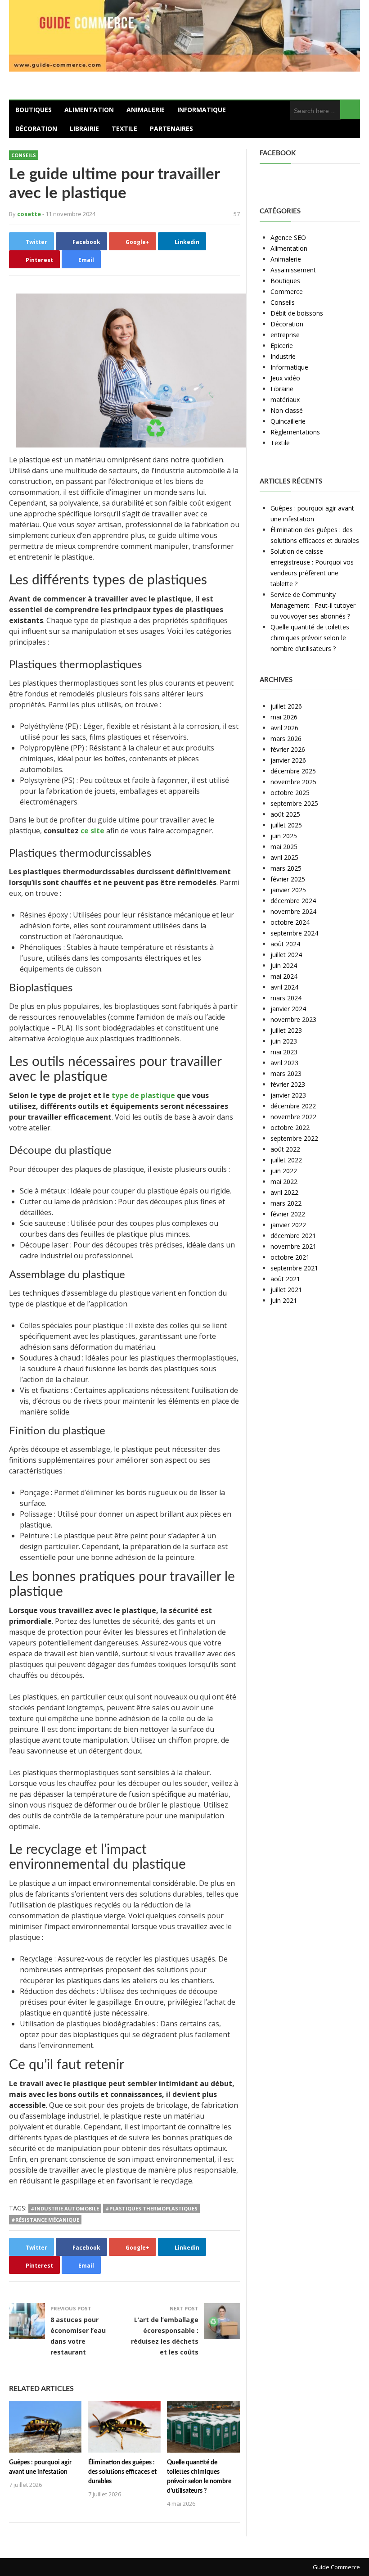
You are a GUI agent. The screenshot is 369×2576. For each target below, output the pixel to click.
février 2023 (288, 1084)
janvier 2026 (288, 760)
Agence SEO (288, 237)
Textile (124, 129)
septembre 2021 (294, 1268)
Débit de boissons (297, 313)
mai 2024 (284, 976)
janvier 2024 (288, 1009)
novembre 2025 (293, 782)
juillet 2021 (286, 1290)
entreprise (285, 335)
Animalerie (146, 110)
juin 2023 (284, 1041)
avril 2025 (284, 857)
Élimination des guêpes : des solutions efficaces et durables (122, 2472)
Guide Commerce (336, 2567)
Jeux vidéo (285, 378)
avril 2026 (284, 728)
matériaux (285, 400)
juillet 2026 (286, 706)
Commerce (287, 291)
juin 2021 (284, 1300)
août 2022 (285, 1149)
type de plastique (143, 1095)
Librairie (84, 129)
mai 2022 (284, 1182)
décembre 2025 (293, 771)
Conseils (24, 155)
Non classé (287, 410)
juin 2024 (284, 965)
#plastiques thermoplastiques (151, 2208)
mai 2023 (284, 1052)
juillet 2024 (286, 955)
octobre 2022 (290, 1128)
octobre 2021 (290, 1257)
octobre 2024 (290, 922)
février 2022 (288, 1214)
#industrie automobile (65, 2208)
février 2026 (288, 749)
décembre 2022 (293, 1106)
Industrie (283, 356)
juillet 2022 (286, 1160)
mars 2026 (286, 739)
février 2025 (288, 879)
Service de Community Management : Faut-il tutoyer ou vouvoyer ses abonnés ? (313, 605)
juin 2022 (284, 1171)
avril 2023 (284, 1063)
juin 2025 (284, 836)
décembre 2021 (293, 1236)
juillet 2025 (286, 825)
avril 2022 (284, 1192)
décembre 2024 (293, 901)
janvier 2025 (288, 890)
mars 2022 (286, 1203)
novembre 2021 (293, 1246)
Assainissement (293, 270)
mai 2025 (284, 847)
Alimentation (89, 110)
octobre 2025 (290, 793)
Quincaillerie (288, 421)
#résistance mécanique (45, 2220)
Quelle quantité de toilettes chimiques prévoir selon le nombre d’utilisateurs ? (310, 638)
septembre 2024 (294, 933)
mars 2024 (286, 998)
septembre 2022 (294, 1138)
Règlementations (295, 432)
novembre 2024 (293, 911)
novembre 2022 (293, 1117)
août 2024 (285, 944)
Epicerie (282, 346)
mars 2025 (286, 868)
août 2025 (285, 814)
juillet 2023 (286, 1030)
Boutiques (34, 110)
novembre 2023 (293, 1019)
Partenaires (171, 129)
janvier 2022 (288, 1225)
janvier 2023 (288, 1095)
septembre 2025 (294, 803)
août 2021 (285, 1279)
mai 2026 (284, 717)
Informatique (202, 110)
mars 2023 (286, 1073)
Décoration (36, 129)
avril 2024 (284, 987)
